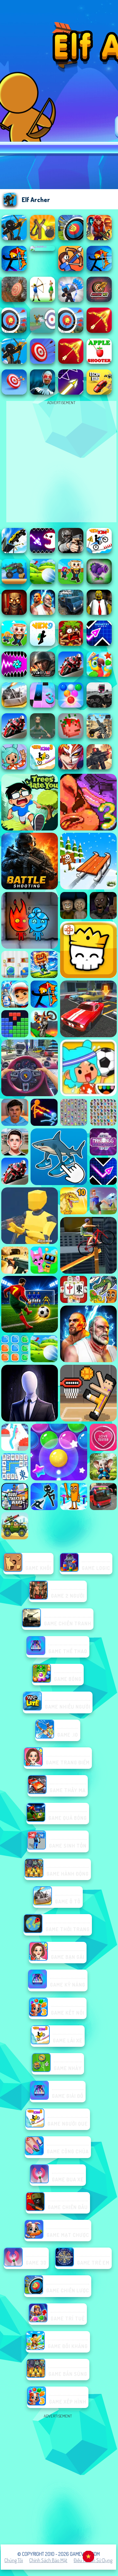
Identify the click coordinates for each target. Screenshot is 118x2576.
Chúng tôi (14, 2560)
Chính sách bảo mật (48, 2560)
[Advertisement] (59, 2479)
